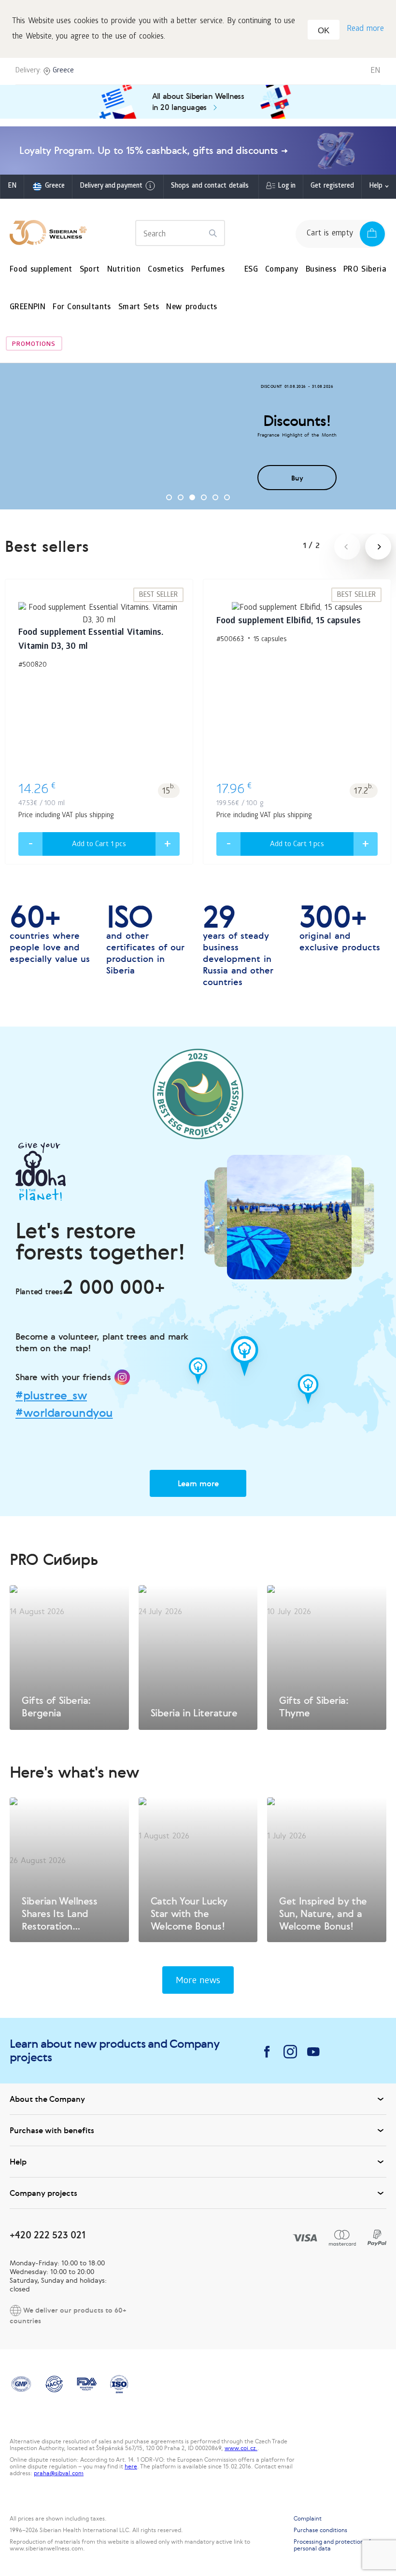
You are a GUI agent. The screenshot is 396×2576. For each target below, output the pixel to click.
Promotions (34, 345)
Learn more (198, 1483)
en (12, 186)
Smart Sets (139, 308)
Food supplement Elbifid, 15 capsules (289, 622)
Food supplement (41, 270)
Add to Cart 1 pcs (99, 845)
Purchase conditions (320, 2530)
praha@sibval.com (59, 2473)
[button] (169, 497)
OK (324, 31)
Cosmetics (166, 270)
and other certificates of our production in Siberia (145, 940)
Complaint (308, 2519)
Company (282, 270)
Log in (287, 186)
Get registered (332, 186)
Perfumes (208, 270)
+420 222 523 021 (48, 2235)
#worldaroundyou (64, 1413)
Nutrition (124, 270)
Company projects (43, 2193)
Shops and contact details (210, 186)
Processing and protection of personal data (332, 2545)
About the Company (47, 2099)
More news (198, 1981)
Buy (297, 478)
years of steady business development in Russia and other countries (238, 945)
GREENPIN (28, 308)
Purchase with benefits (52, 2130)
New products (191, 308)
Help (376, 186)
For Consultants (82, 308)
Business (321, 270)
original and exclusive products (340, 928)
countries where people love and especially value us (50, 934)
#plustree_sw (51, 1396)
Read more (365, 29)
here (131, 2466)
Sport (90, 270)
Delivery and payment (111, 186)
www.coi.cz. (241, 2448)
